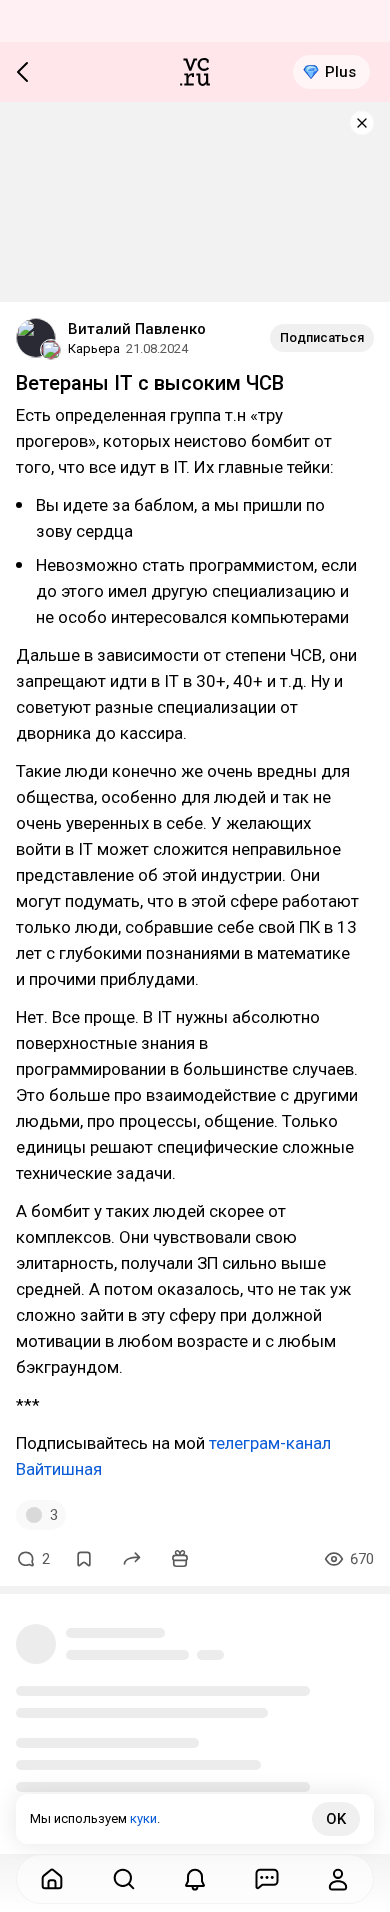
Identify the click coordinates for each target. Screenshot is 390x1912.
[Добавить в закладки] (84, 1559)
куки (143, 1818)
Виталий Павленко (137, 329)
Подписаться (322, 337)
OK (336, 1819)
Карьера (94, 348)
